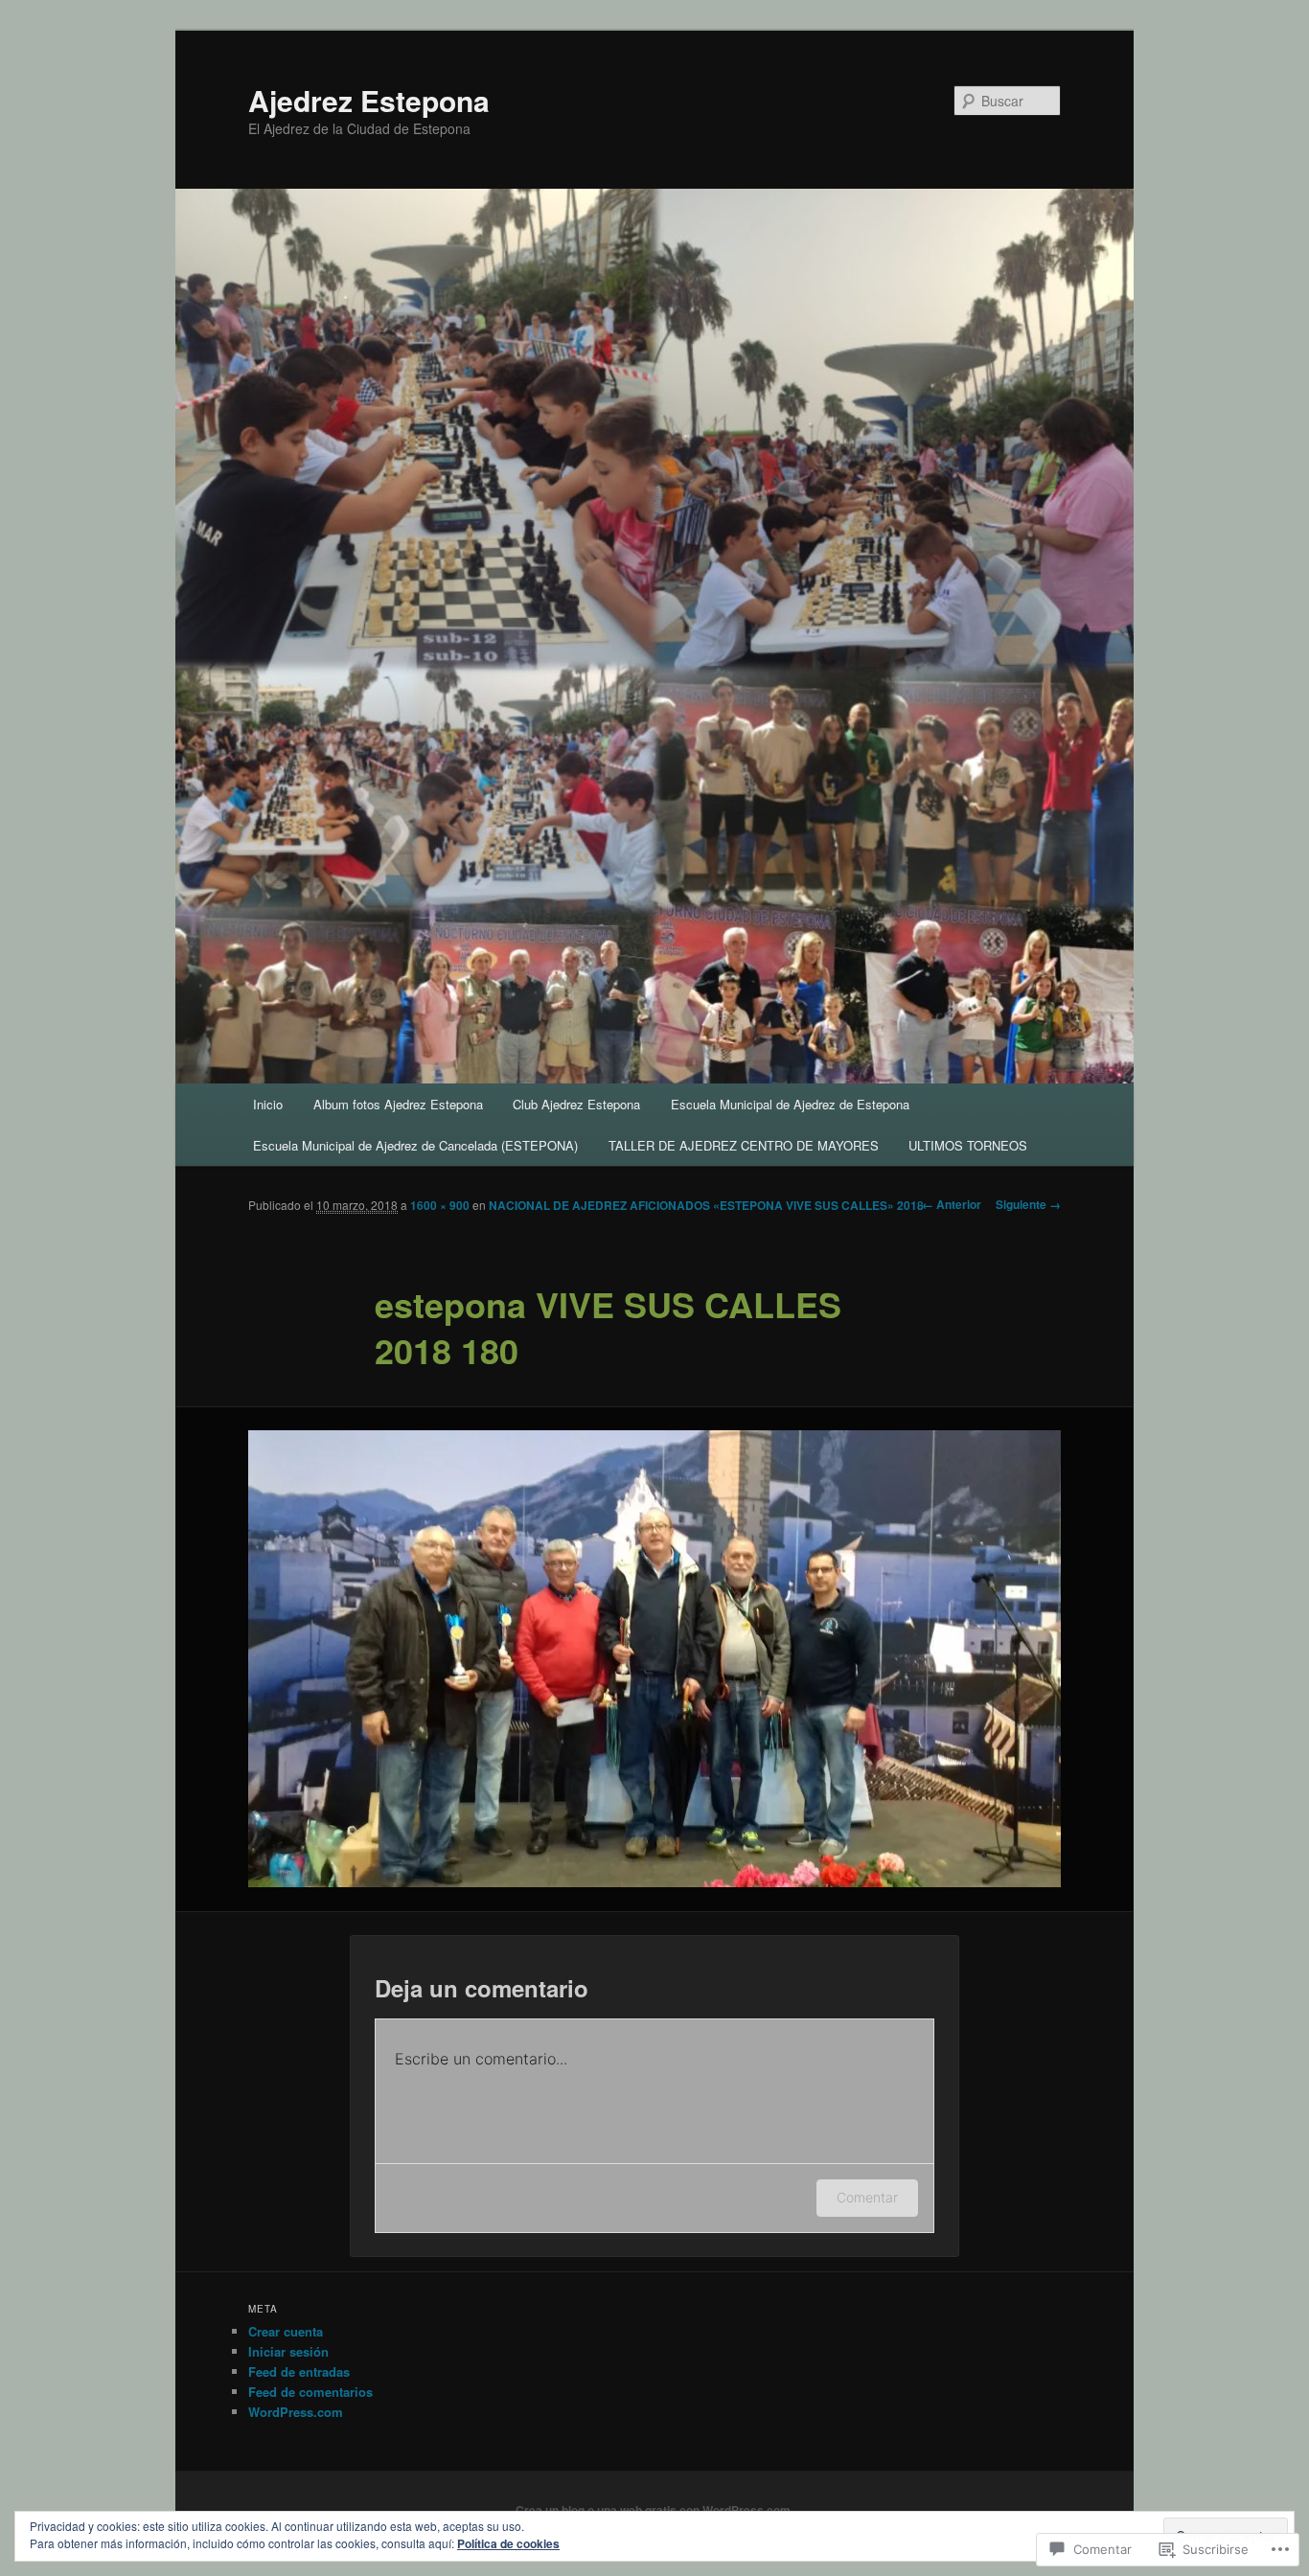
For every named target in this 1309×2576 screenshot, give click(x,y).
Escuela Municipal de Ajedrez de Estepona (790, 1104)
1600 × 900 (440, 1205)
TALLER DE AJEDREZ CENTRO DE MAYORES (744, 1145)
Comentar (867, 2197)
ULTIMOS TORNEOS (968, 1145)
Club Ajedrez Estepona (576, 1104)
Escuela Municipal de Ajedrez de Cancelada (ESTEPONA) (415, 1145)
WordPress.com (296, 2412)
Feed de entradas (299, 2371)
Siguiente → (1028, 1204)
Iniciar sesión (288, 2351)
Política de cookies (508, 2543)
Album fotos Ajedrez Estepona (398, 1104)
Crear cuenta (286, 2331)
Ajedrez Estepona (369, 100)
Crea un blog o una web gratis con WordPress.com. (654, 2510)
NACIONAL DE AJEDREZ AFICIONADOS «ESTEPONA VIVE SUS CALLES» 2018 (706, 1205)
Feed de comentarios (310, 2392)
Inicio (268, 1104)
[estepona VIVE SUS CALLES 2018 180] (654, 1659)
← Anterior (952, 1204)
